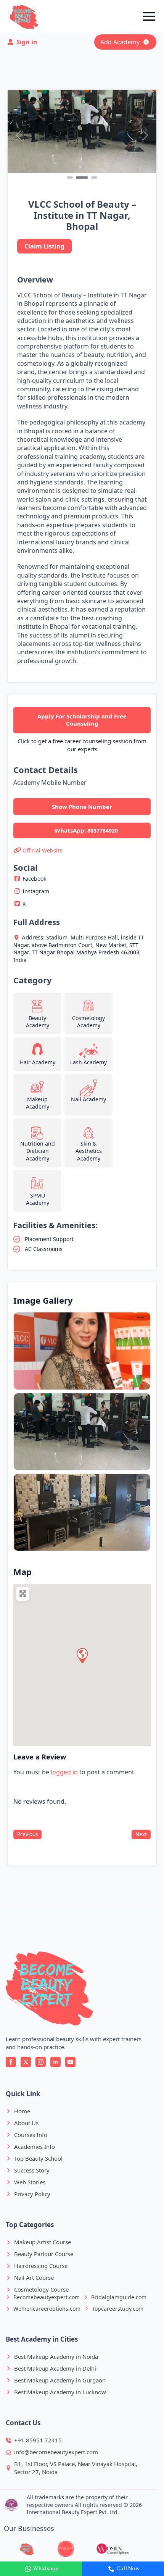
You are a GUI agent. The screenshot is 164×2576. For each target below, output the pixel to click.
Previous (27, 1834)
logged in (64, 1772)
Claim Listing (44, 246)
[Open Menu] (149, 16)
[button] (19, 135)
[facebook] (11, 2062)
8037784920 (103, 830)
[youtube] (70, 2062)
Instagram (36, 891)
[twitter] (26, 2062)
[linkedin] (55, 2062)
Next (141, 1834)
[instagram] (41, 2062)
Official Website (43, 850)
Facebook (34, 879)
